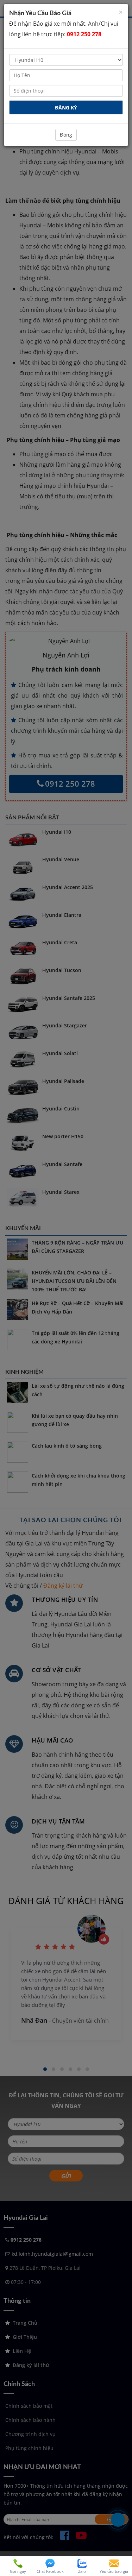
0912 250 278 (84, 34)
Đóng (66, 135)
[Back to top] (121, 2546)
